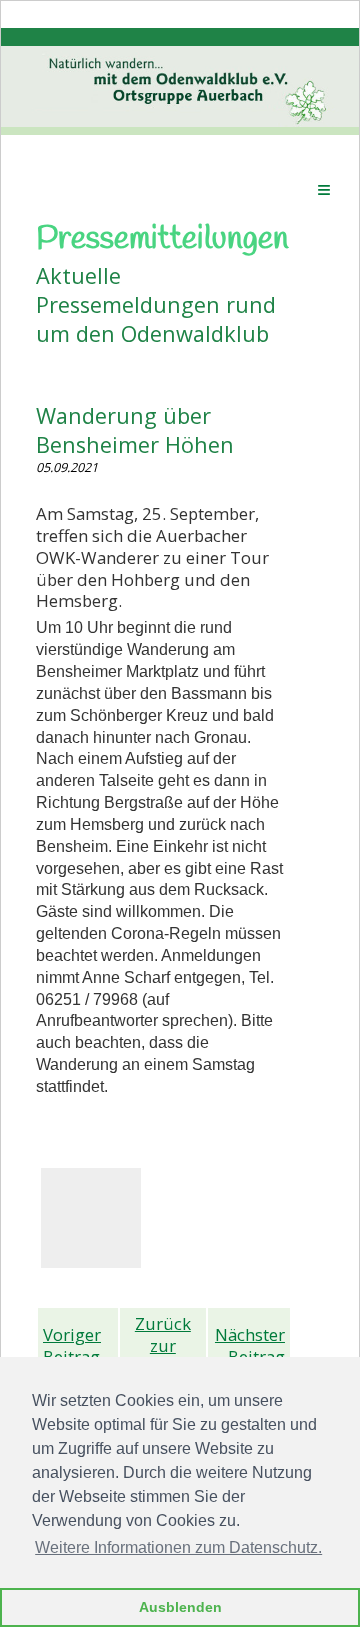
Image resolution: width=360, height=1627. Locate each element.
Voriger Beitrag (72, 1345)
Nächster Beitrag (250, 1345)
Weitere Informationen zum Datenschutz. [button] (178, 1547)
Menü (324, 189)
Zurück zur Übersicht (163, 1345)
